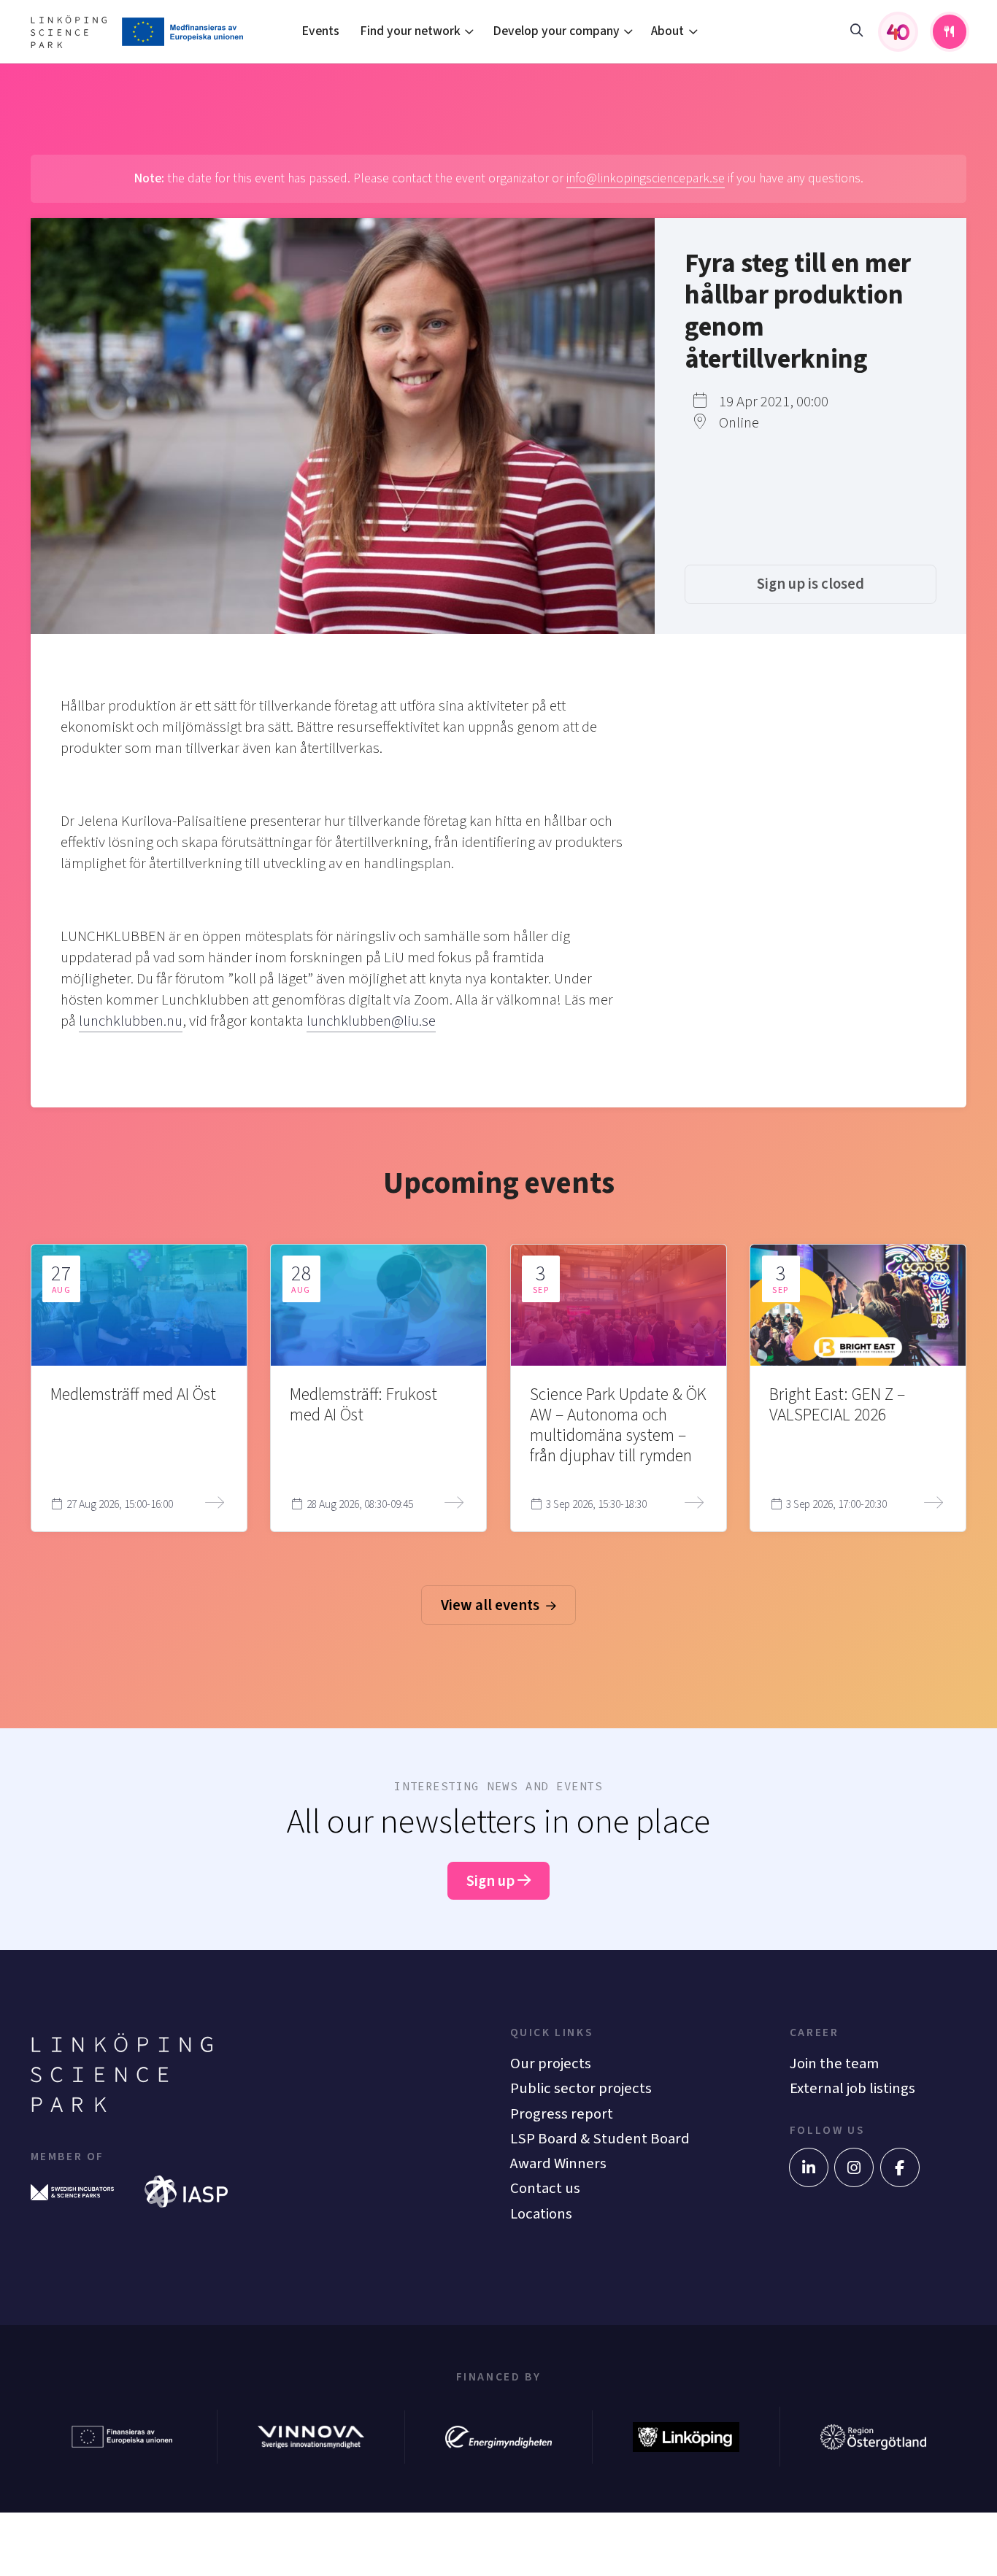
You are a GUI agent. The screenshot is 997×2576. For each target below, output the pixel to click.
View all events (492, 1605)
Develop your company (556, 31)
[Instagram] (854, 2167)
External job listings (852, 2088)
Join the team (834, 2063)
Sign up (492, 1881)
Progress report (562, 2114)
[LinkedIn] (809, 2167)
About (667, 31)
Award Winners (558, 2163)
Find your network (410, 31)
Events (320, 31)
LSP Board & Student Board (600, 2139)
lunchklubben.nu (131, 1021)
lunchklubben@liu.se (371, 1021)
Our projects (551, 2063)
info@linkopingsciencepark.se (646, 178)
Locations (541, 2214)
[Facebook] (900, 2167)
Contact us (545, 2188)
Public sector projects (581, 2088)
